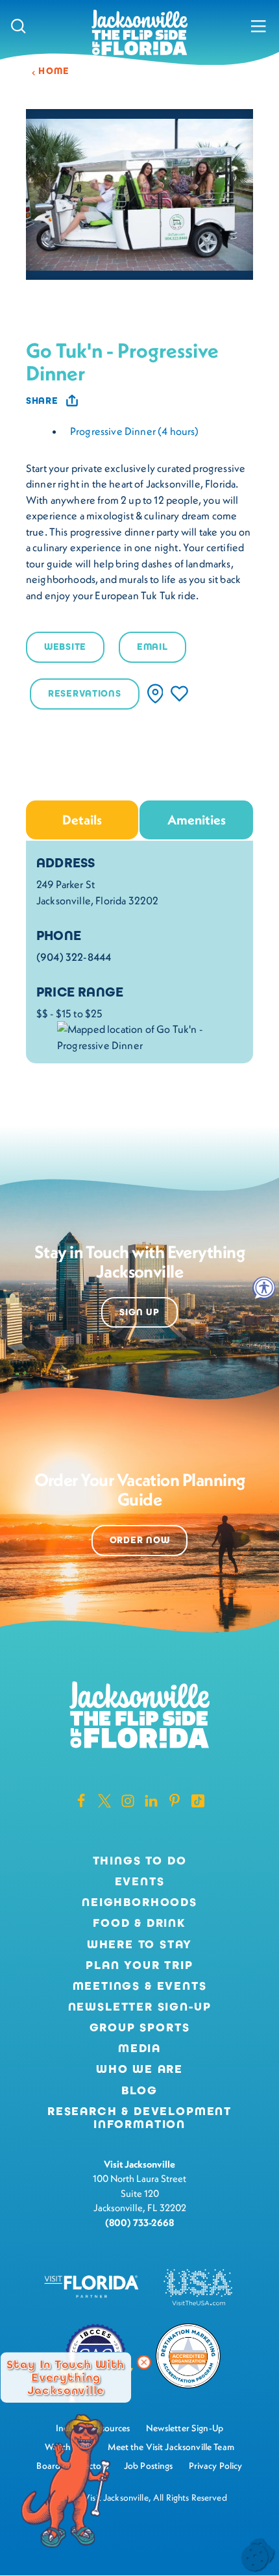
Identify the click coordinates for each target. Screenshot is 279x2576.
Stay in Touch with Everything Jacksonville (66, 2377)
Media (139, 2049)
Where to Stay (140, 1944)
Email (152, 647)
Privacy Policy (216, 2466)
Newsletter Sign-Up (140, 2007)
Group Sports (140, 2028)
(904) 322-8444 (74, 957)
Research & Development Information (139, 2118)
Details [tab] (82, 820)
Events (140, 1882)
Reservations (85, 694)
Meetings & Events (140, 1987)
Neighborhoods (139, 1903)
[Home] (139, 33)
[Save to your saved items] (179, 694)
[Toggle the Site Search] (18, 26)
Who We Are (139, 2070)
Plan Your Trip (139, 1966)
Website (65, 647)
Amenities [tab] (197, 820)
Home (54, 71)
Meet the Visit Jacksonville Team (171, 2447)
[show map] (155, 694)
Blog (139, 2090)
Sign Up (139, 1312)
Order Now (140, 1540)
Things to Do (140, 1861)
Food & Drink (139, 1924)
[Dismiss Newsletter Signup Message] (144, 2362)
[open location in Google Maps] (150, 1035)
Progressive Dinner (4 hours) (135, 431)
